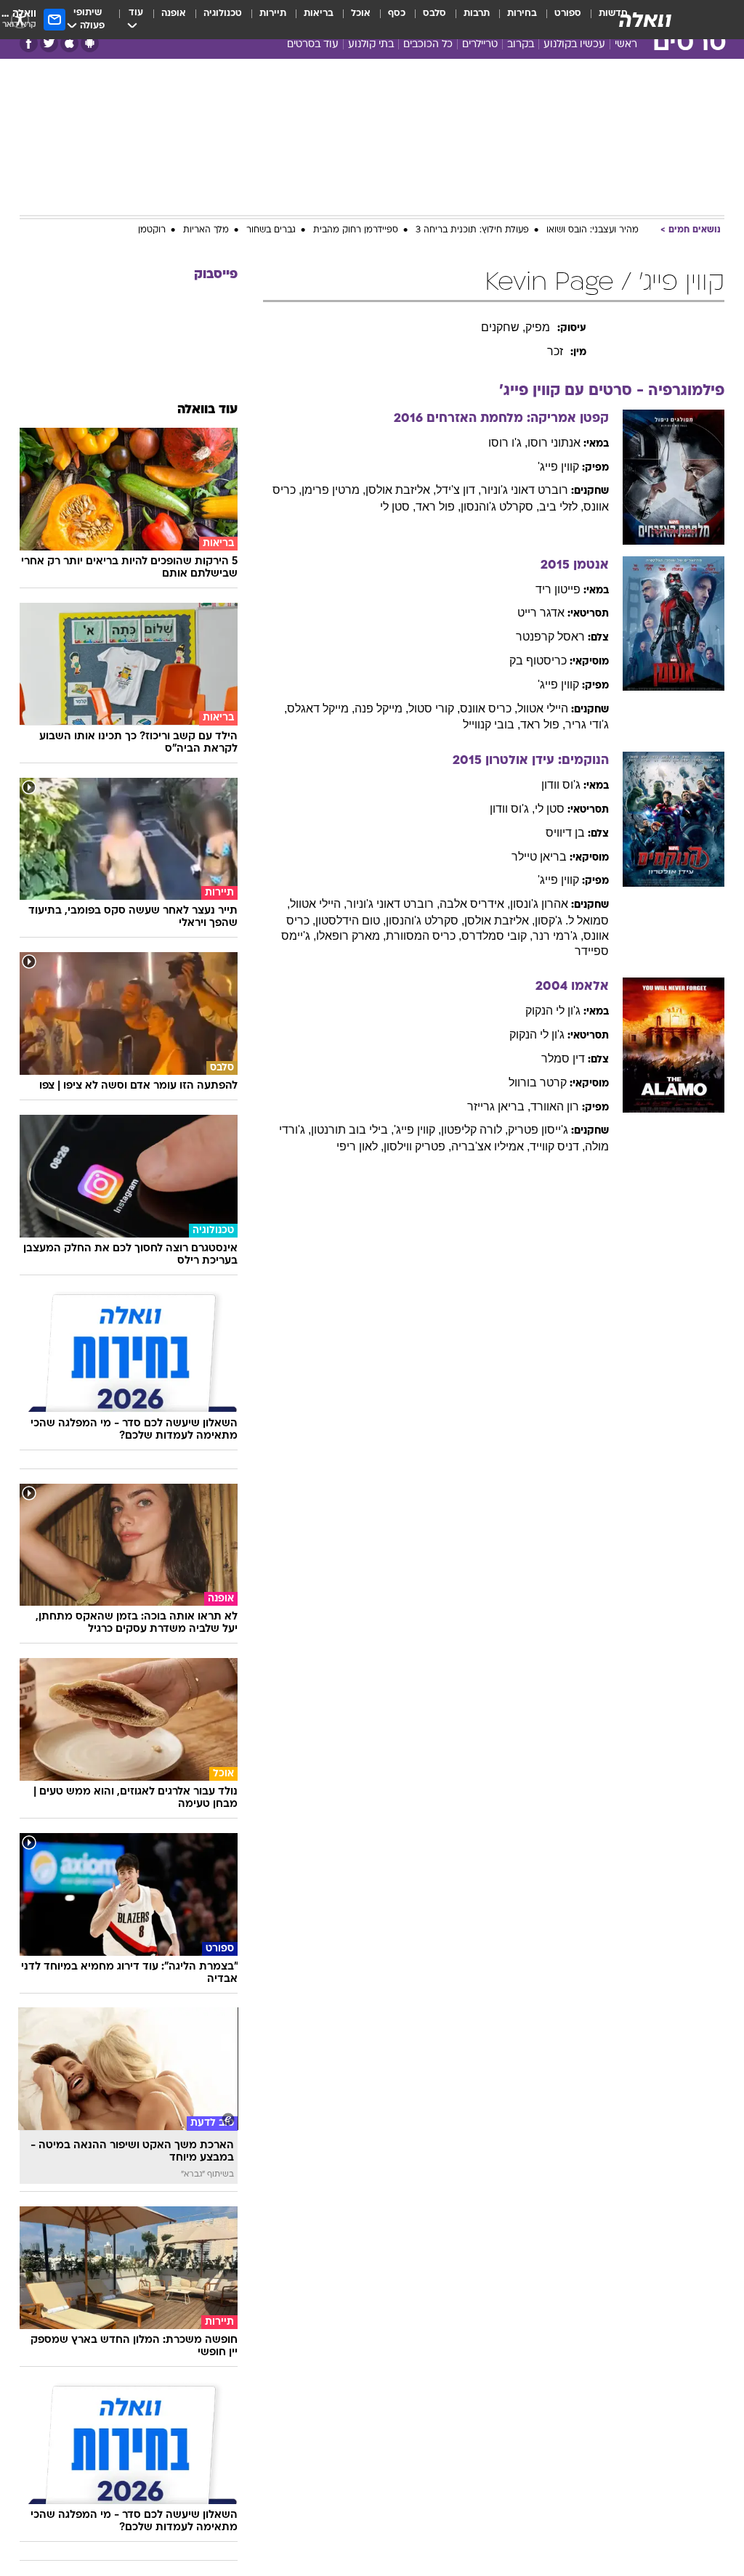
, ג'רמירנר (558, 936)
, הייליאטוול (318, 904)
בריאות (319, 13)
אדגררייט (541, 613)
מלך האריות (206, 230)
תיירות (273, 13)
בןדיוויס (565, 833)
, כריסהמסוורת (424, 936)
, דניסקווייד (557, 1146)
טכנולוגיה (223, 13)
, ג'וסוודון (512, 809)
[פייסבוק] (29, 43)
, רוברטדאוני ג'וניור (393, 904)
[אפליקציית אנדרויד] (90, 43)
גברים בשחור (271, 230)
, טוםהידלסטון (351, 921)
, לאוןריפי (360, 1146)
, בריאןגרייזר (499, 1106)
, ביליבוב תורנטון (352, 1130)
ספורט (568, 13)
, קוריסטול (434, 708)
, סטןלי (398, 507)
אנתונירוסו (554, 443)
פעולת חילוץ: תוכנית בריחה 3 (472, 230)
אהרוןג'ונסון (539, 904)
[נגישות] (20, 19)
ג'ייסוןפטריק (538, 1130)
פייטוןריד (558, 589)
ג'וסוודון (561, 785)
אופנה (174, 13)
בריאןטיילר (539, 857)
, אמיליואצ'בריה (490, 1146)
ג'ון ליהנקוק (553, 1011)
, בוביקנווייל (492, 724)
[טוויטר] (49, 43)
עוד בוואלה (207, 410)
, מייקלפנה (381, 708)
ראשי (626, 45)
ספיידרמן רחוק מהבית (356, 230)
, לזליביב (561, 507)
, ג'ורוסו (508, 443)
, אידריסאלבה (475, 904)
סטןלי (550, 809)
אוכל (361, 13)
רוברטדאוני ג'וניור (525, 490)
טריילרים (480, 45)
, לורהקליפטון (474, 1130)
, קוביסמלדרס (497, 936)
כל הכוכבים (428, 45)
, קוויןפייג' (417, 1130)
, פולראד (438, 507)
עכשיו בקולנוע (574, 45)
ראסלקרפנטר (550, 637)
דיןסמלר (563, 1059)
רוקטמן (152, 230)
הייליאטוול (543, 708)
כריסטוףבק (538, 661)
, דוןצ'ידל (458, 490)
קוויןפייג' (558, 467)
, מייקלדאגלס (321, 708)
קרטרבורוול (538, 1082)
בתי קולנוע (371, 45)
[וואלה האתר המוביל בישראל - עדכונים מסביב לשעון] (645, 20)
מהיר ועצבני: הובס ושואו (593, 230)
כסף (397, 13)
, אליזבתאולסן (401, 490)
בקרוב (521, 45)
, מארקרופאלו (351, 936)
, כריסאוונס (489, 708)
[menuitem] (559, 20)
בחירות (522, 13)
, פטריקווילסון (417, 1146)
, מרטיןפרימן (333, 490)
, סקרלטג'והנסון (500, 507)
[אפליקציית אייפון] (69, 43)
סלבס (434, 13)
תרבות (477, 13)
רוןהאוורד (555, 1106)
